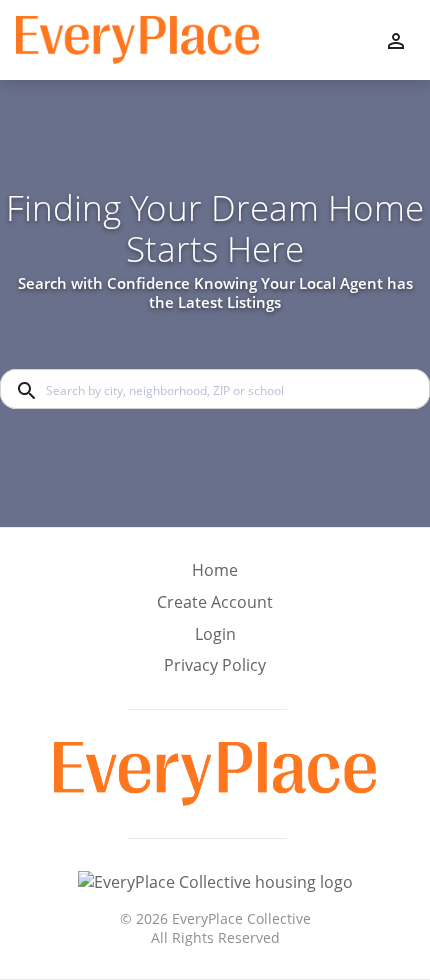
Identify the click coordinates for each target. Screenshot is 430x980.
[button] (215, 640)
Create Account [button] (215, 602)
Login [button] (215, 634)
